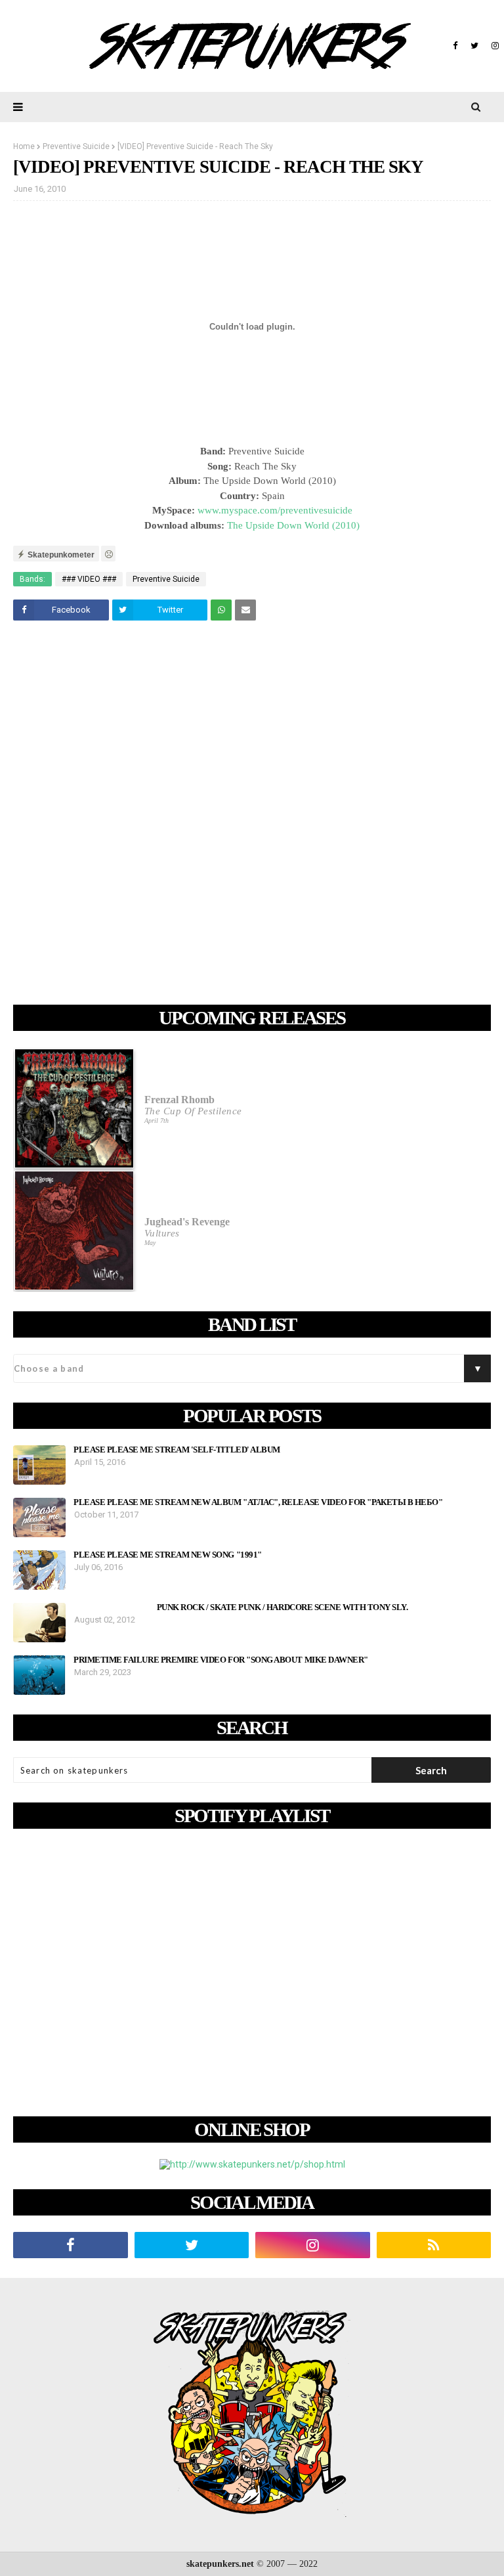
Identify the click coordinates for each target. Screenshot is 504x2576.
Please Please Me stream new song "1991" (168, 1555)
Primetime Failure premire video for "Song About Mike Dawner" (221, 1660)
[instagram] (493, 46)
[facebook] (455, 46)
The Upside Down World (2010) (293, 525)
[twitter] (474, 46)
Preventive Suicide (76, 146)
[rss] (434, 2245)
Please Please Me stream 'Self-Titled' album (177, 1450)
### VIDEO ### (89, 579)
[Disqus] (252, 815)
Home (24, 146)
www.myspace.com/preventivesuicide (275, 510)
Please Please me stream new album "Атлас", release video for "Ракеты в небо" (258, 1502)
